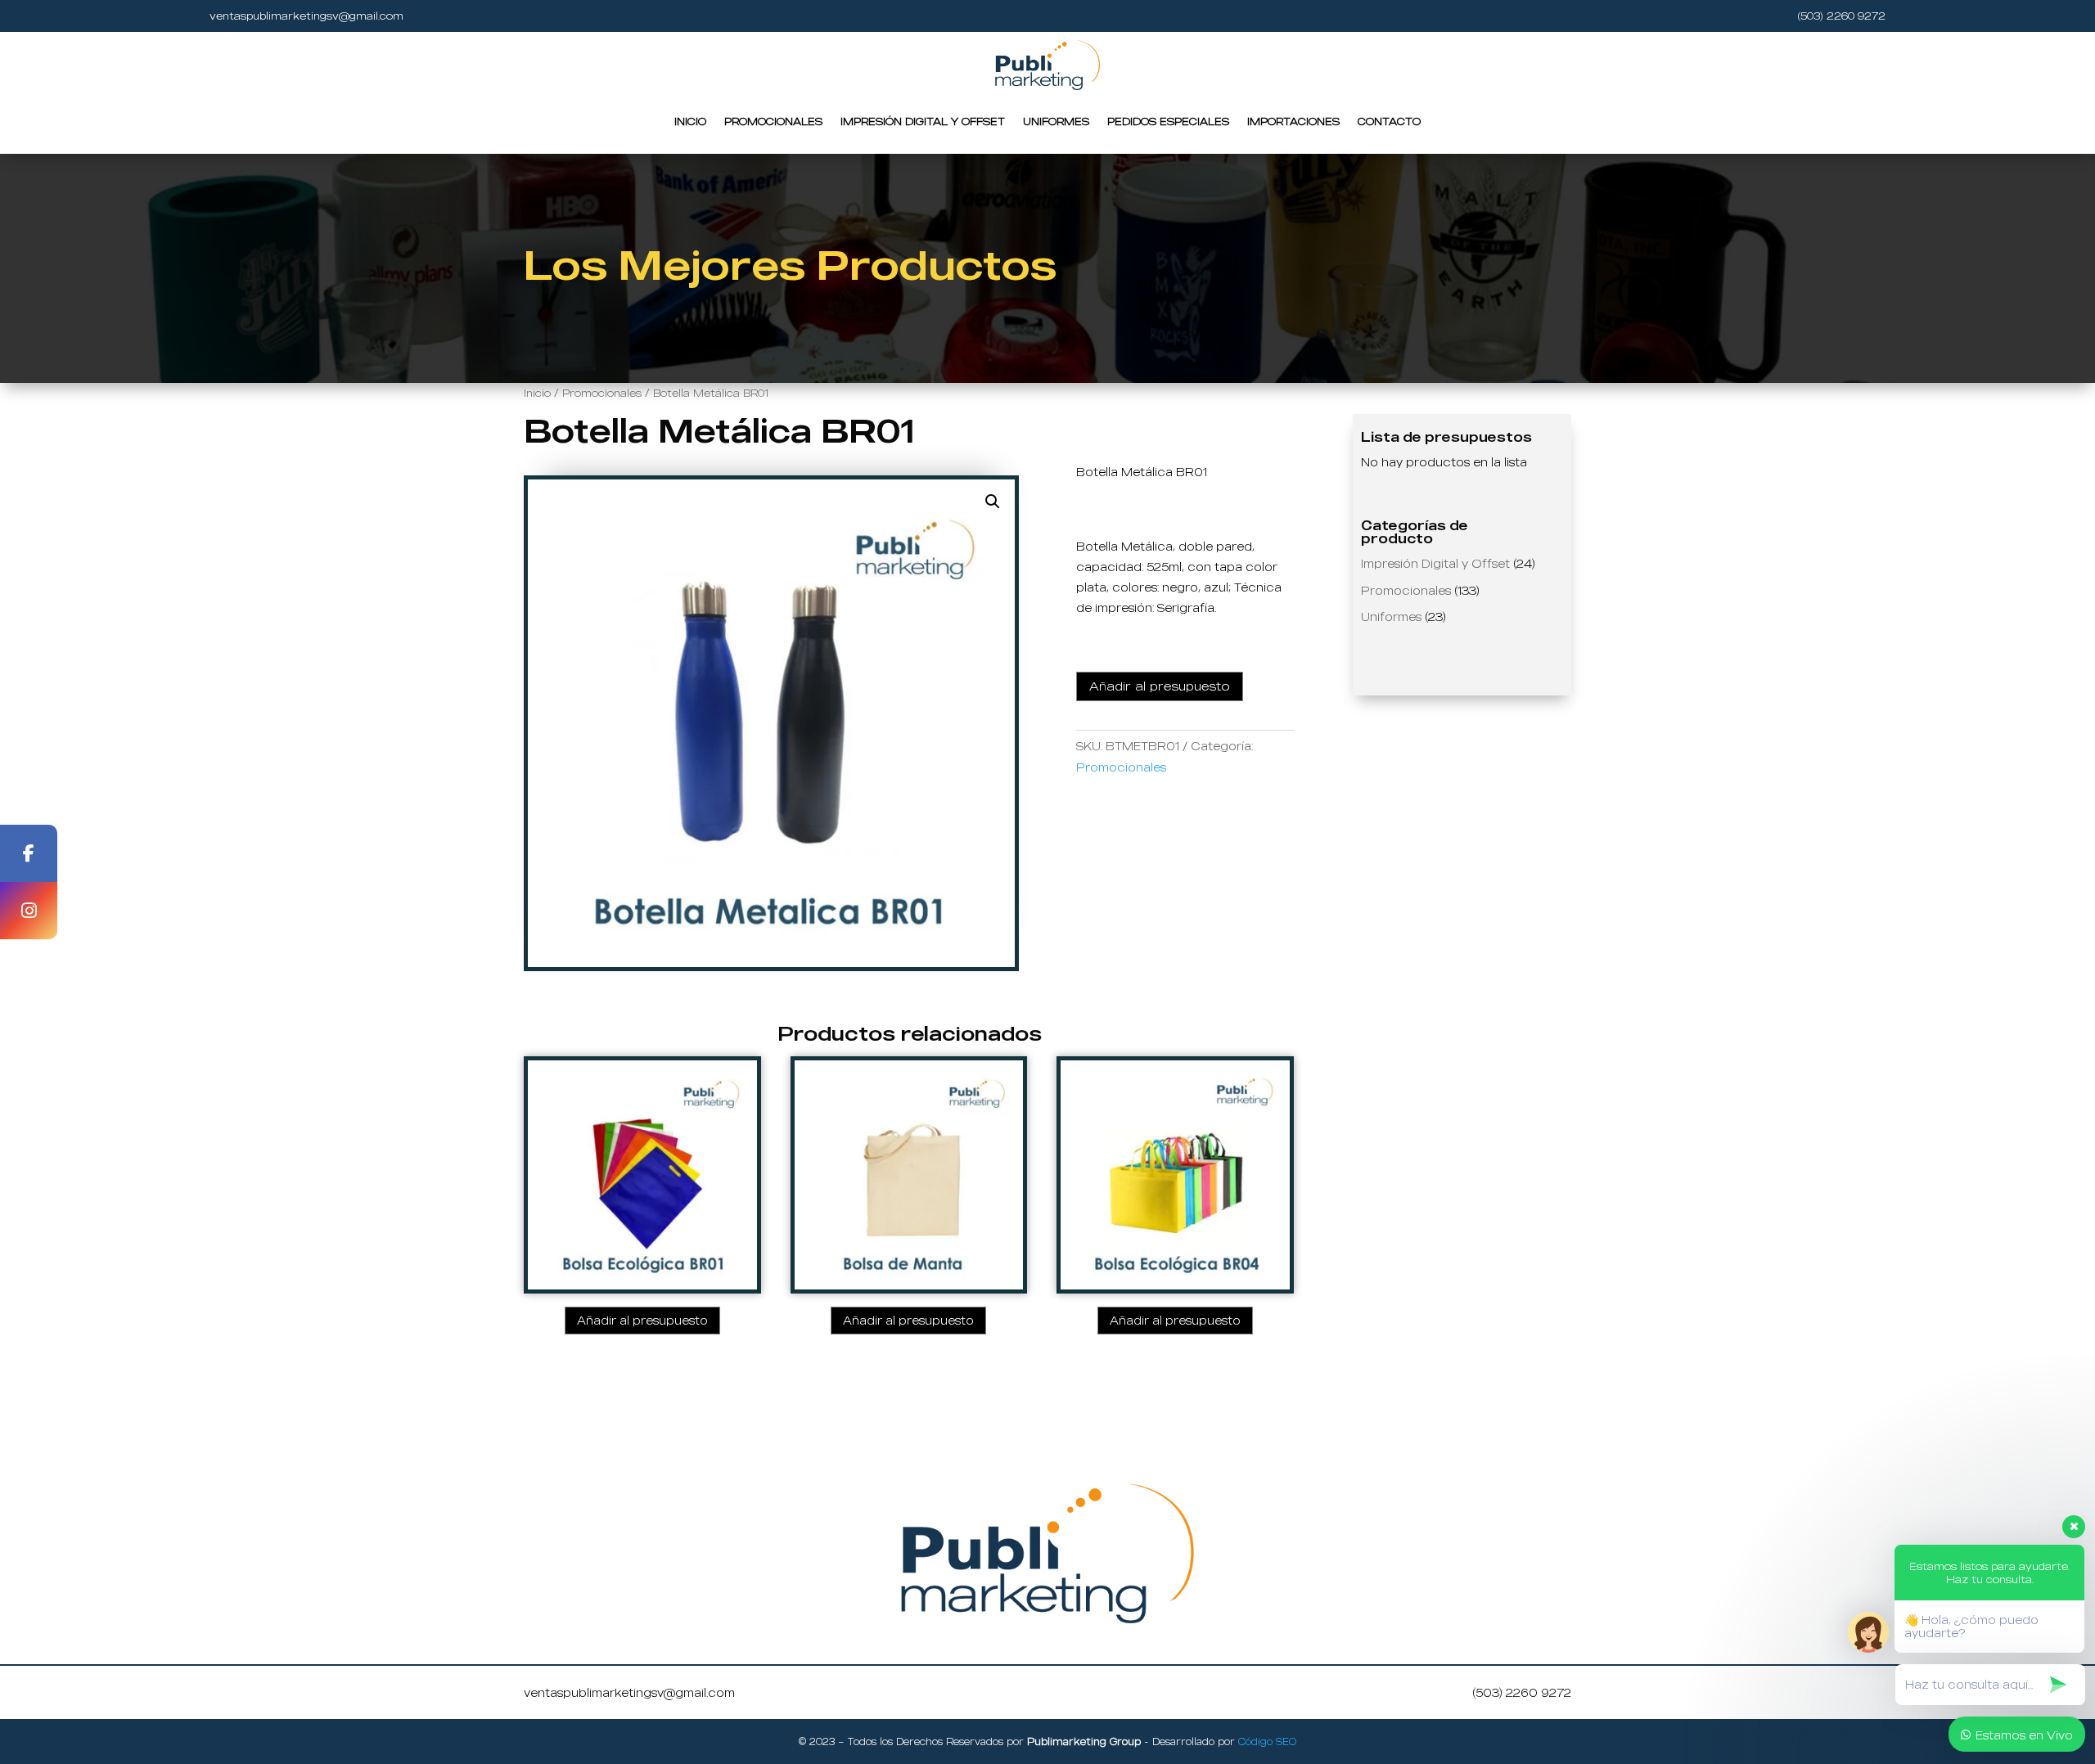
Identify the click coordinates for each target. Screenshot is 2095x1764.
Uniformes (1056, 121)
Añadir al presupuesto (1160, 686)
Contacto (1389, 121)
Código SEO (1267, 1741)
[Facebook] (29, 853)
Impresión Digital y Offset (923, 121)
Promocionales (773, 121)
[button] (993, 502)
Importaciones (1293, 121)
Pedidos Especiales (1168, 121)
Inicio (690, 121)
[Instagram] (29, 911)
